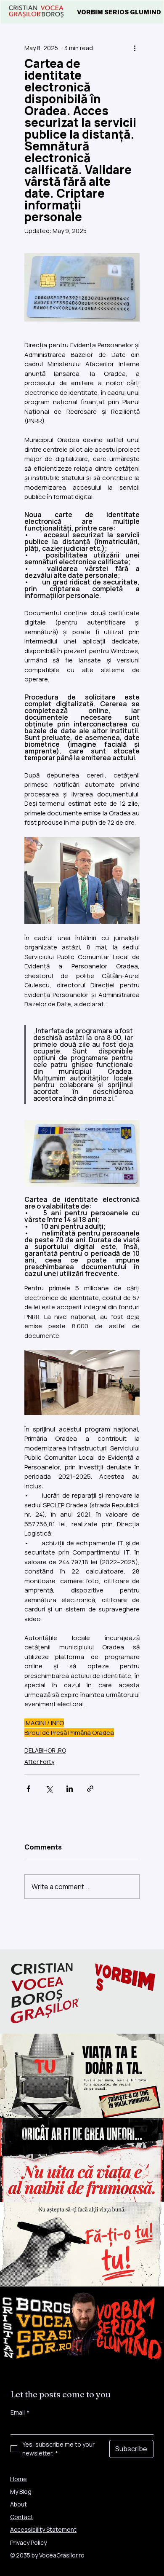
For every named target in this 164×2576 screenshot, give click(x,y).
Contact (22, 2517)
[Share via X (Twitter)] (49, 1789)
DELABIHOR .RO (45, 1750)
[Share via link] (90, 1789)
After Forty (39, 1762)
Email (20, 2412)
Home (19, 2479)
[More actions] (135, 48)
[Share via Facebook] (28, 1789)
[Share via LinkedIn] (70, 1789)
